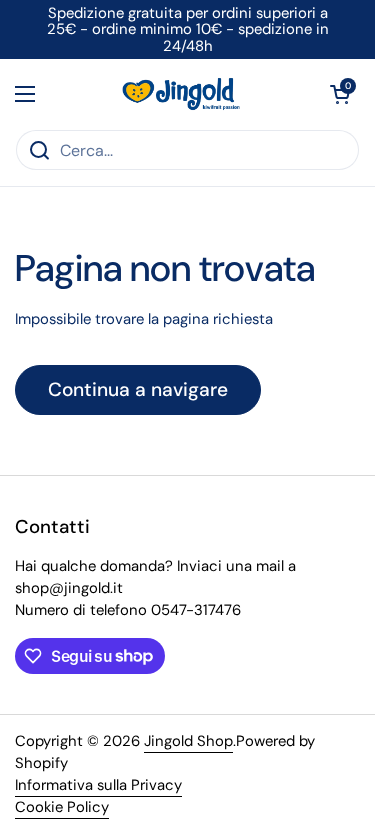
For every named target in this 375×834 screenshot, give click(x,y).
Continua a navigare (138, 389)
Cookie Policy (62, 807)
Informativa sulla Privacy (98, 785)
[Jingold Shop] (183, 94)
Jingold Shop (188, 741)
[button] (340, 94)
